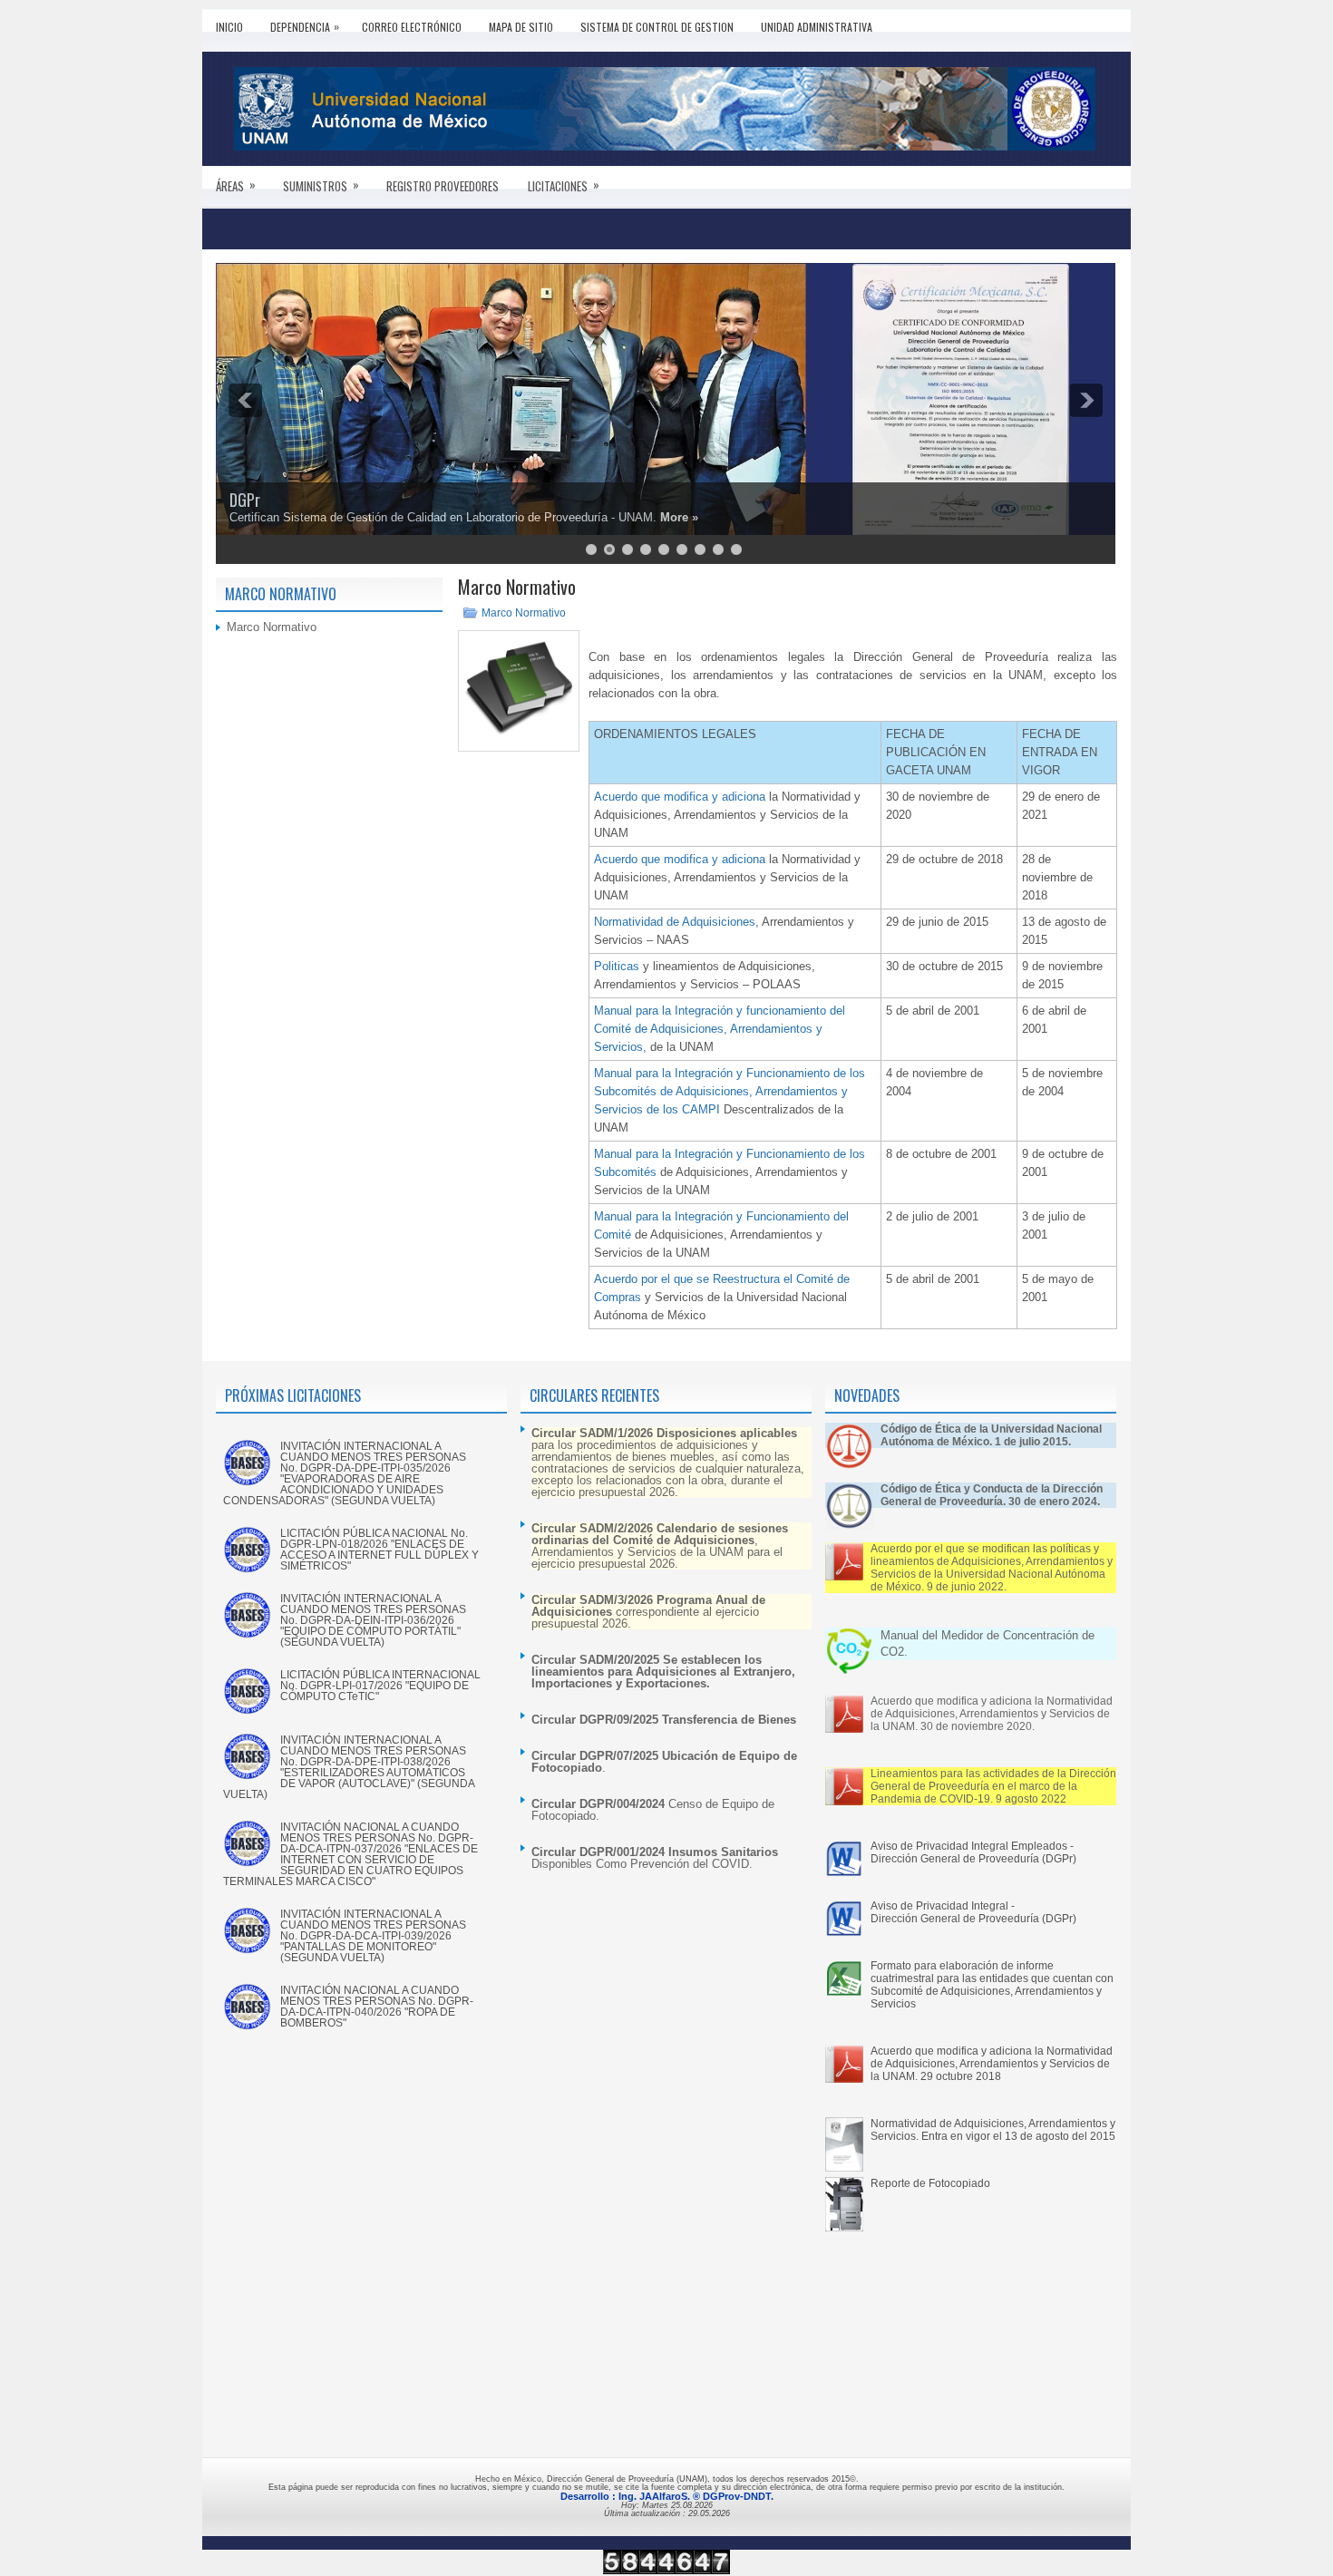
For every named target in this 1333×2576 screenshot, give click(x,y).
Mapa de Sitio (521, 27)
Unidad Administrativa (817, 27)
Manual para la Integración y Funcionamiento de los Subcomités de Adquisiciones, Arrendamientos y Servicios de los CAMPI (730, 1091)
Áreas (236, 185)
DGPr (245, 500)
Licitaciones (564, 185)
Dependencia (305, 26)
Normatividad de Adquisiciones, (678, 922)
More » (679, 517)
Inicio (229, 27)
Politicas (618, 966)
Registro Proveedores (443, 186)
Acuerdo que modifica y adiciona (680, 797)
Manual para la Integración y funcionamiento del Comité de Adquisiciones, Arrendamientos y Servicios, (720, 1029)
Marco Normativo (524, 613)
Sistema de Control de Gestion (657, 27)
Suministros (321, 185)
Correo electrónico (412, 27)
